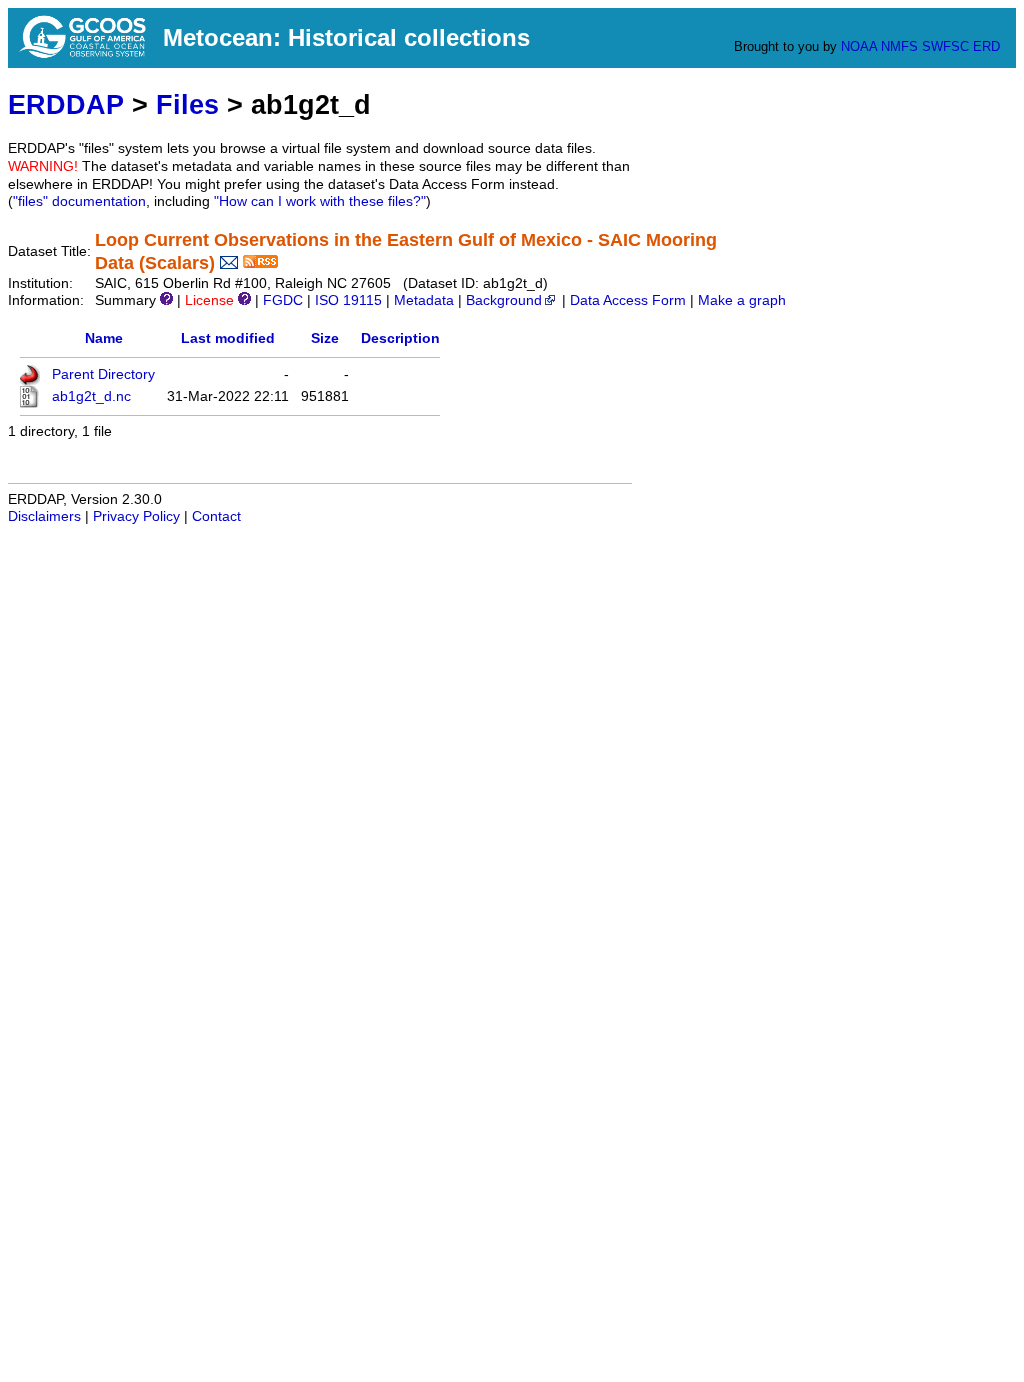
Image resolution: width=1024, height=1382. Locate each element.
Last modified (228, 338)
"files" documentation (79, 201)
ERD (986, 46)
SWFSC (945, 46)
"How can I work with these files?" (320, 201)
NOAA (859, 46)
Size (325, 338)
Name (104, 338)
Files (187, 104)
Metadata (424, 300)
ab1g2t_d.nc (91, 396)
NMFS (899, 46)
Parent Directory (103, 374)
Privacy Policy (136, 516)
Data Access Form (628, 300)
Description (400, 338)
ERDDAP (66, 104)
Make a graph (742, 300)
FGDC (283, 300)
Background (504, 300)
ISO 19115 (348, 300)
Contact (216, 516)
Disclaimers (44, 516)
